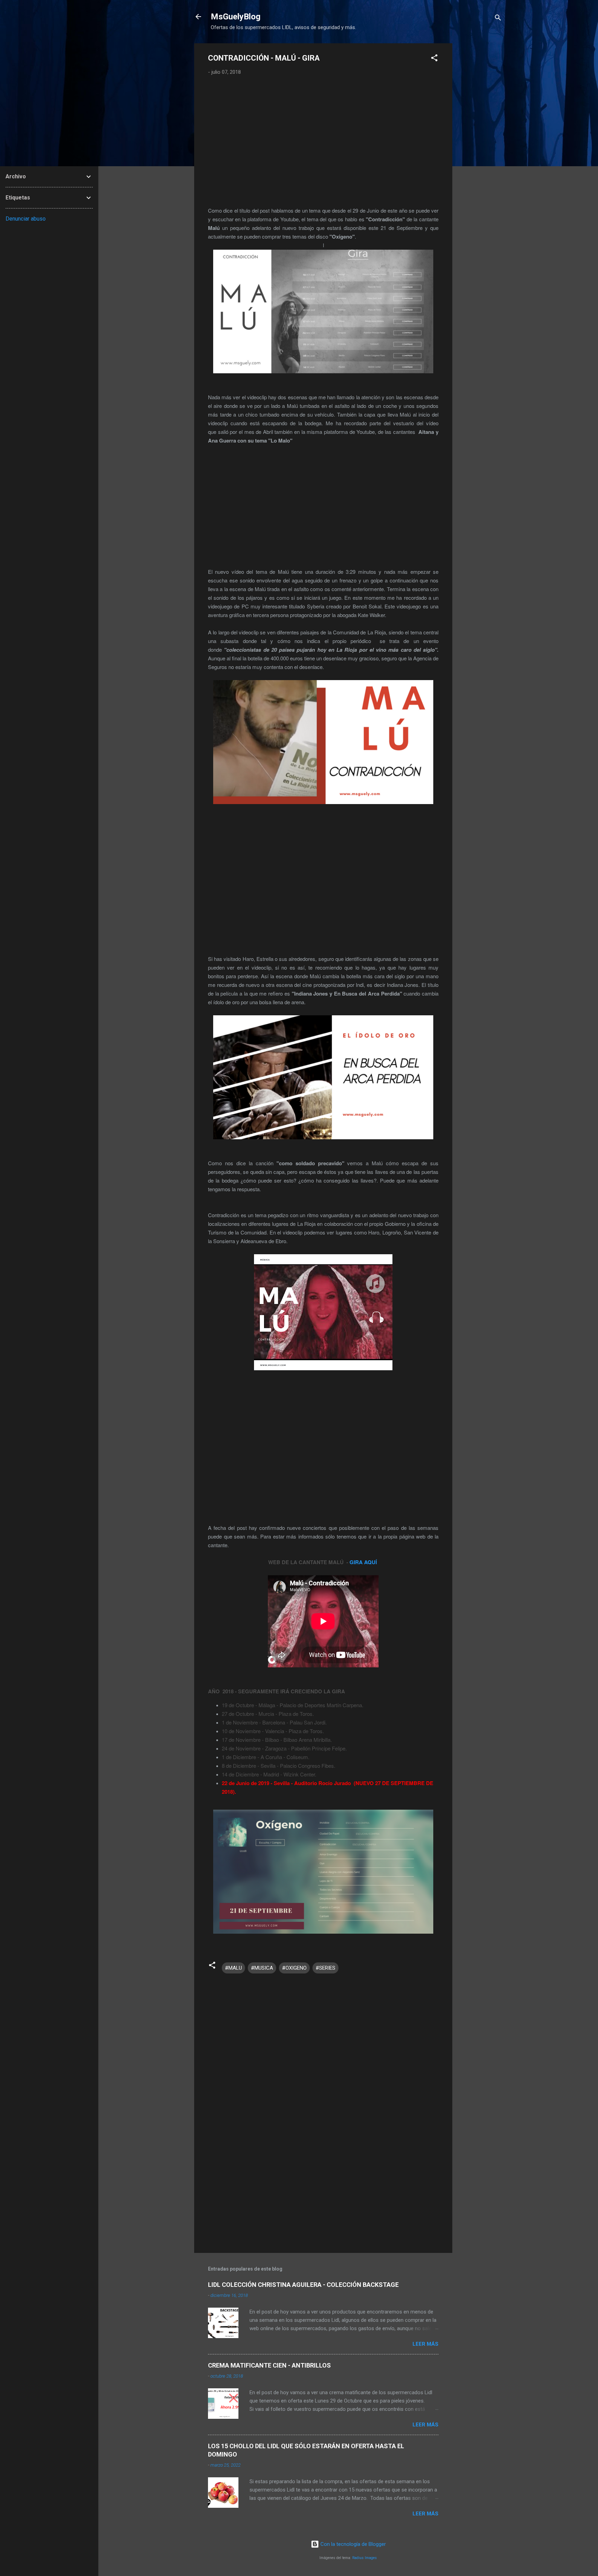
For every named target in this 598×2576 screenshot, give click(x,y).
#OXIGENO (294, 1968)
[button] (434, 59)
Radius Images (365, 2558)
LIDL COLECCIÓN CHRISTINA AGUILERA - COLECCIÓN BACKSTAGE (303, 2285)
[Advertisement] (480, 147)
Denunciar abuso (26, 219)
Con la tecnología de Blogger (352, 2544)
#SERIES (325, 1968)
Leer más (425, 2344)
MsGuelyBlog (236, 17)
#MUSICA (262, 1968)
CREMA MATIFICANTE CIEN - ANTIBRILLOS (269, 2365)
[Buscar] (498, 19)
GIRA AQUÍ (364, 1562)
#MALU (233, 1968)
